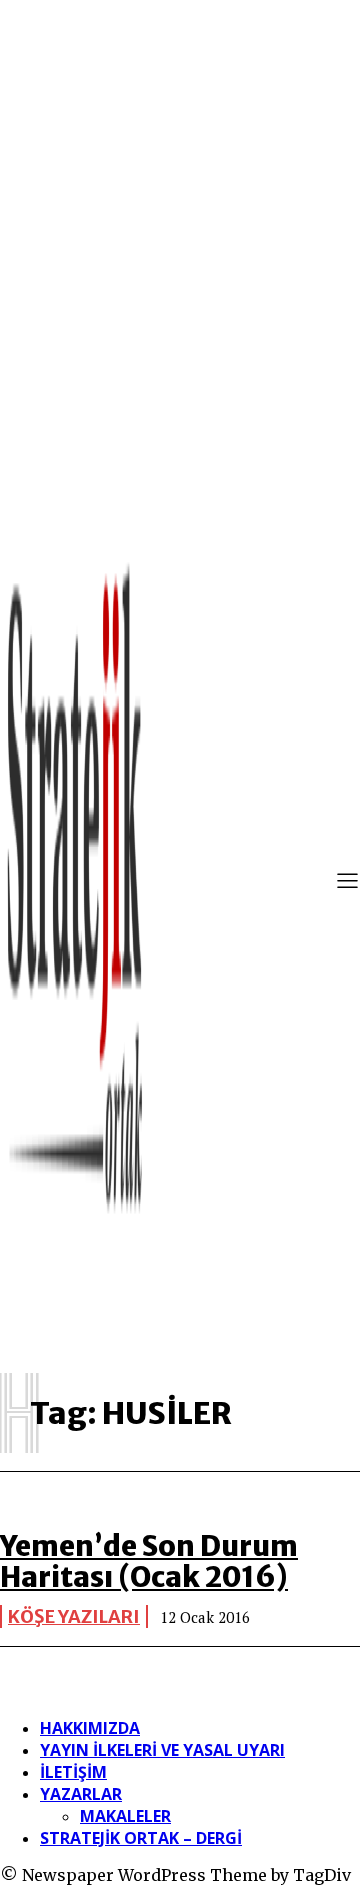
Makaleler (125, 1816)
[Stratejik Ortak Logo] (75, 883)
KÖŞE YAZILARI (74, 1616)
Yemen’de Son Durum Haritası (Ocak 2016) (149, 1561)
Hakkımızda (90, 1728)
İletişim (73, 1772)
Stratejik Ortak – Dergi (141, 1838)
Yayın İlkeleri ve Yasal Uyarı (162, 1750)
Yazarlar (81, 1794)
